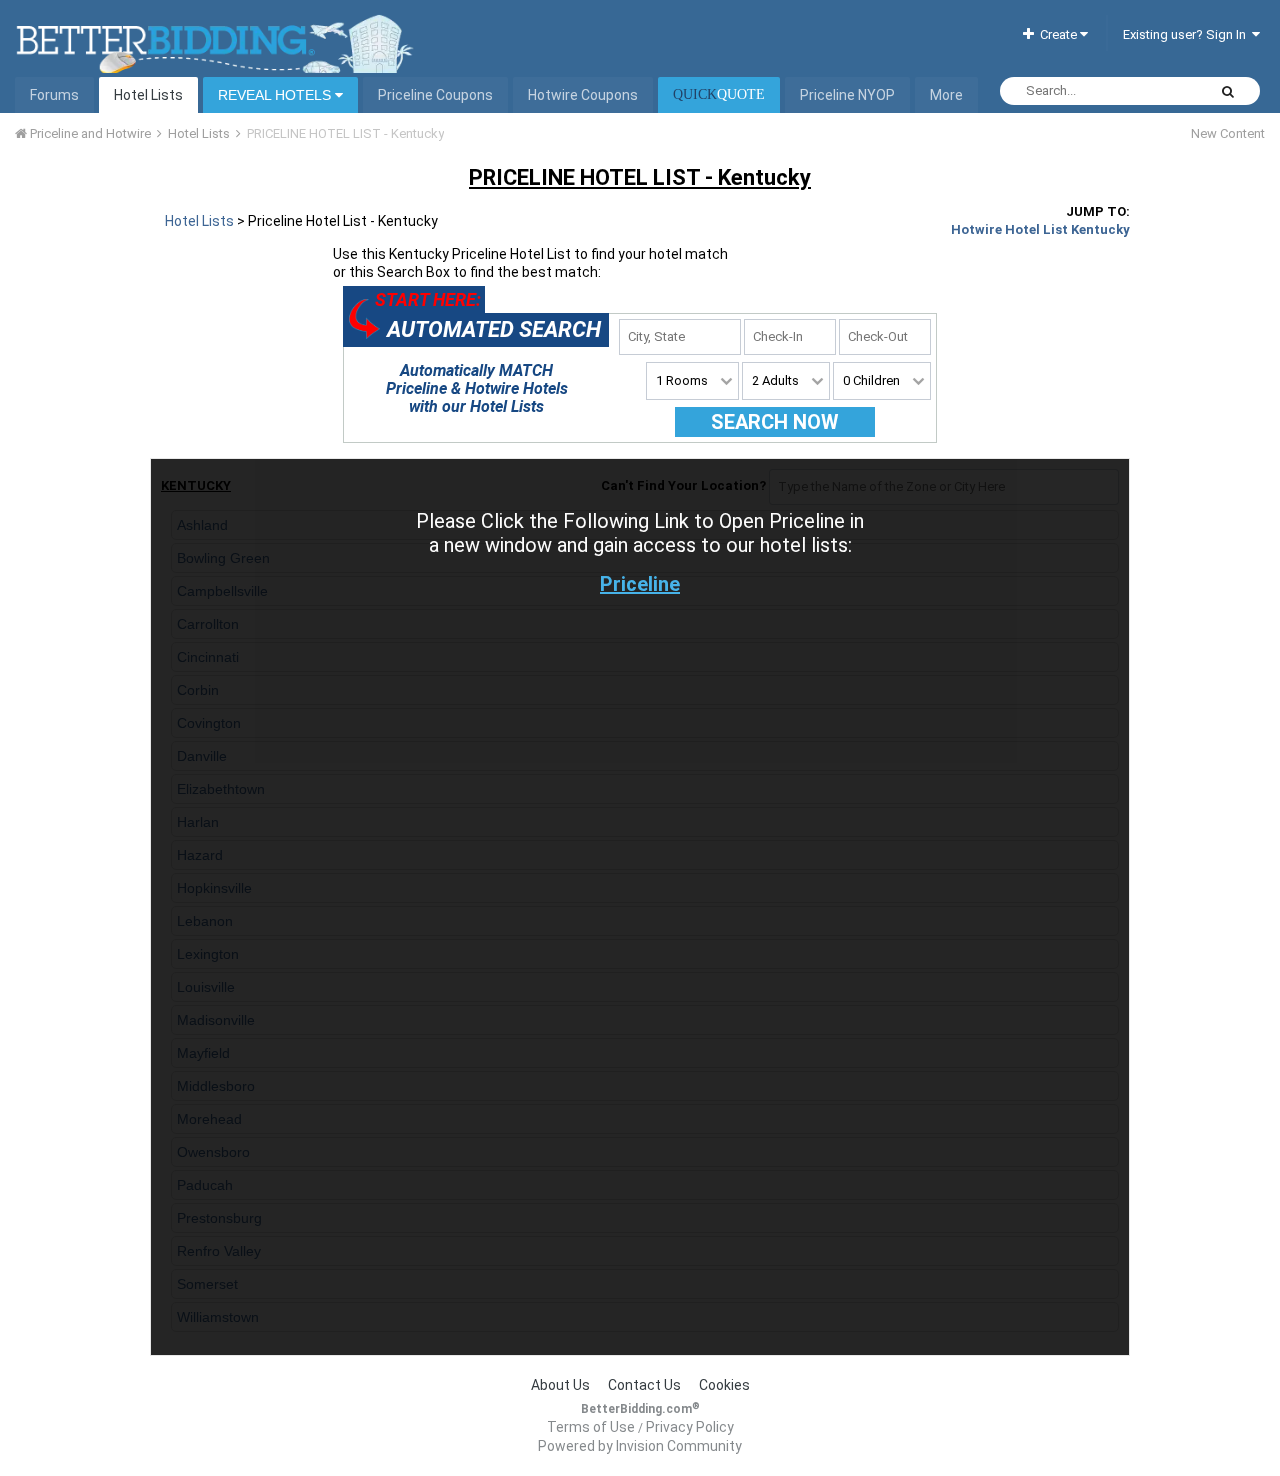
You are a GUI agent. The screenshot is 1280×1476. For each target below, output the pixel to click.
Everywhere (1148, 91)
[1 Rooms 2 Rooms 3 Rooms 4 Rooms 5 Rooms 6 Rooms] (692, 381)
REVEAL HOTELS (276, 95)
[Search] (1228, 91)
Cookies (724, 1385)
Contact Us (644, 1385)
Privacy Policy (690, 1427)
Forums (54, 95)
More (946, 95)
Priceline (640, 584)
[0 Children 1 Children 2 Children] (882, 381)
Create (1057, 34)
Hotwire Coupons (583, 95)
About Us (560, 1385)
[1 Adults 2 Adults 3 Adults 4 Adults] (786, 381)
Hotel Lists (148, 95)
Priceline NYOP (847, 95)
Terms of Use (591, 1427)
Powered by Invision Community (640, 1446)
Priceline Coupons (435, 95)
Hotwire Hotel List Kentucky (1040, 229)
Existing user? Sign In (1187, 34)
